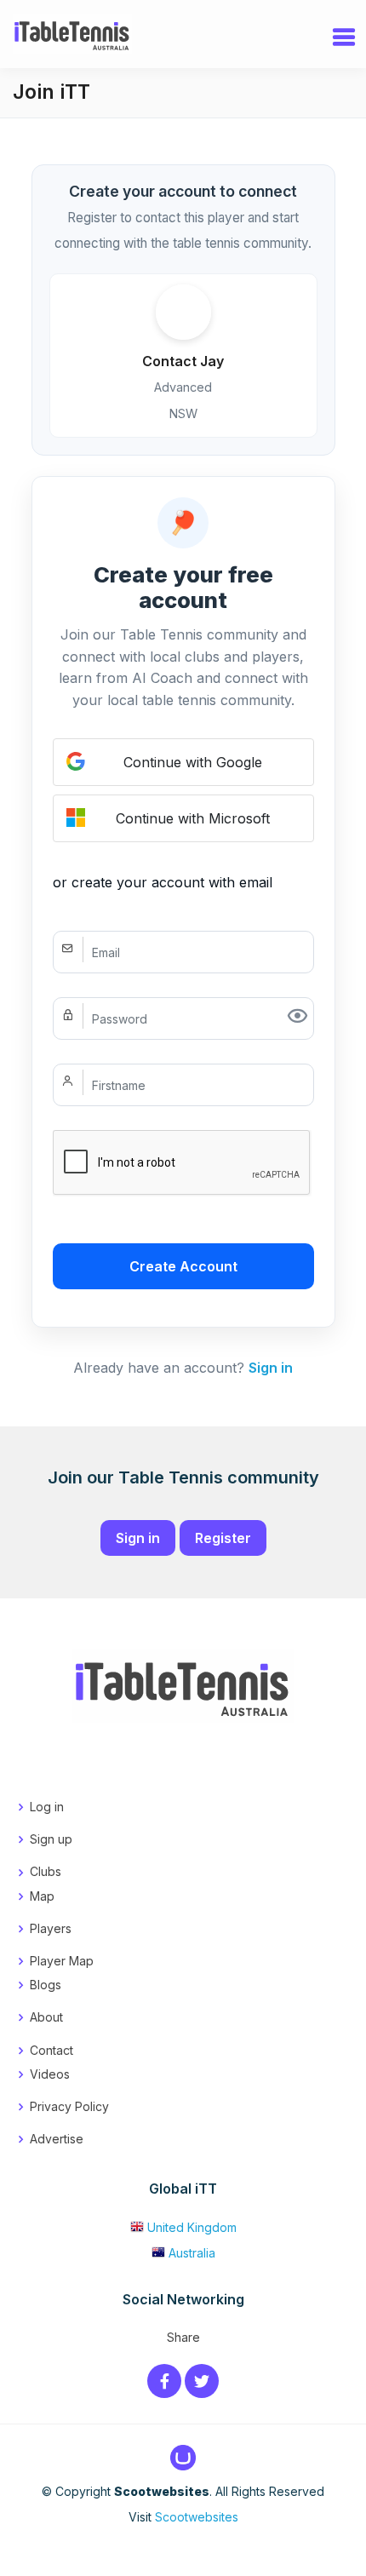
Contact (51, 2050)
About (46, 2017)
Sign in (271, 1368)
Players (51, 1928)
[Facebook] (164, 2382)
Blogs (46, 1985)
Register (223, 1538)
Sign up (51, 1839)
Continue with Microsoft (193, 818)
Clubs (46, 1871)
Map (42, 1896)
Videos (50, 2074)
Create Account (183, 1266)
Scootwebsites (197, 2517)
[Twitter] (202, 2382)
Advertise (57, 2139)
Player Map (62, 1961)
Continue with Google (193, 762)
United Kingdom (192, 2227)
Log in (47, 1807)
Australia (192, 2253)
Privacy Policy (69, 2106)
